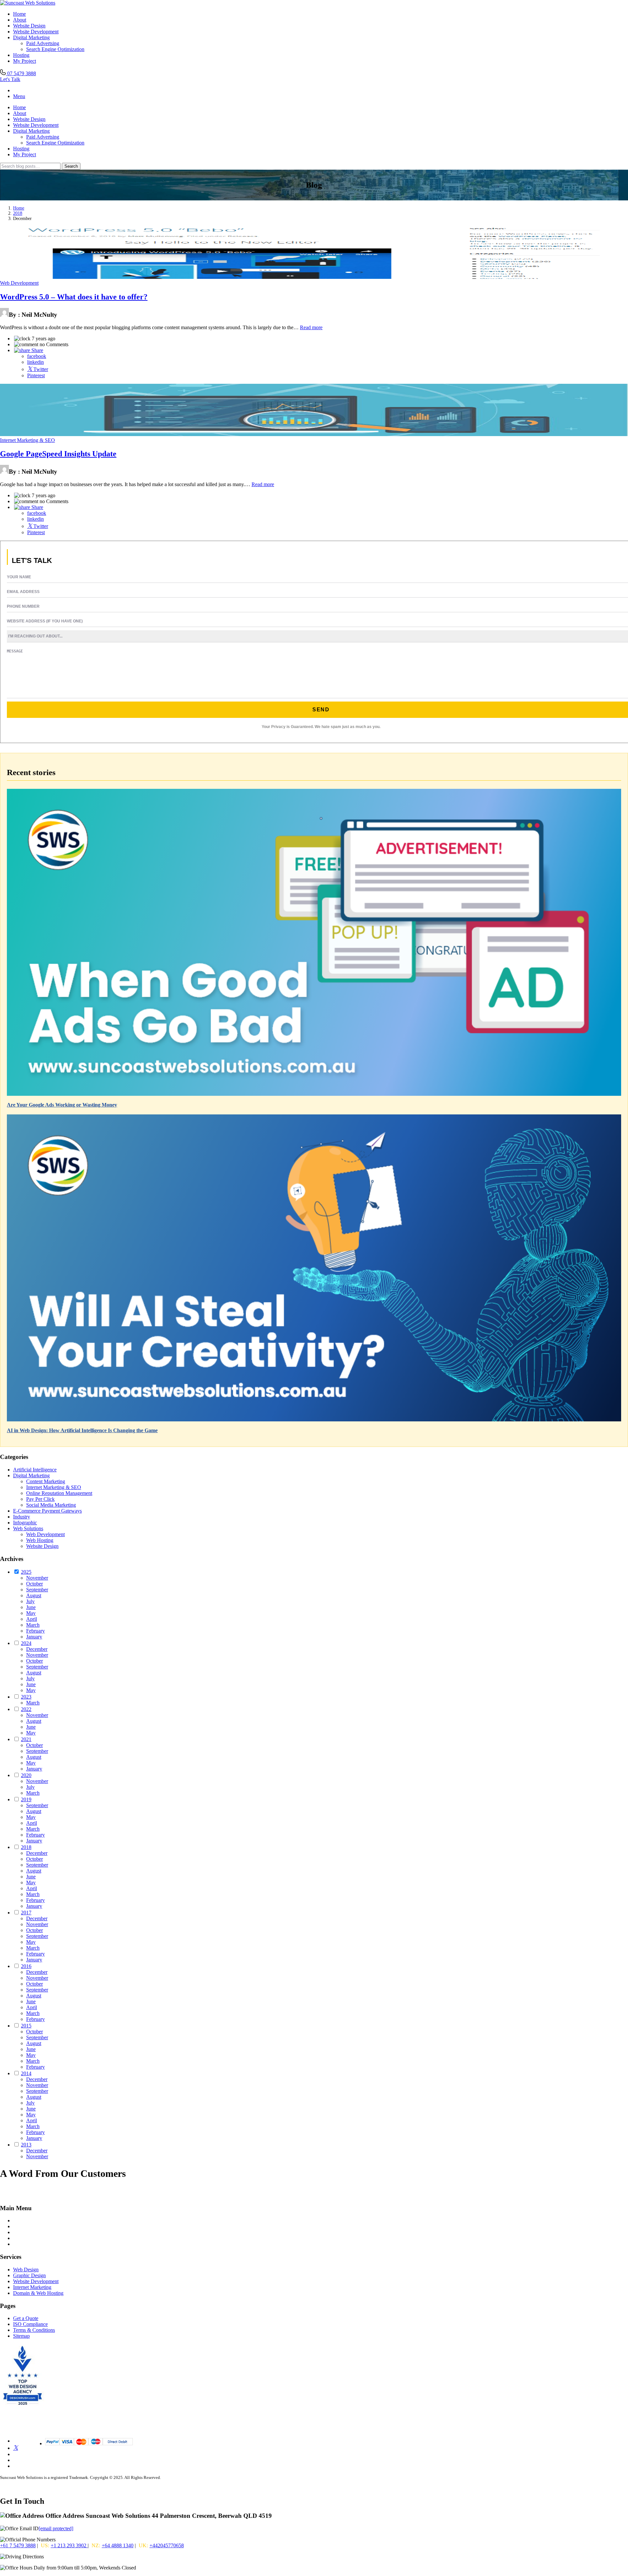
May (31, 1613)
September (37, 1590)
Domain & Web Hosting (38, 2293)
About (20, 20)
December (37, 1649)
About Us (23, 2232)
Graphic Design (29, 2275)
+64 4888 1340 (118, 2545)
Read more (311, 327)
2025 (26, 1572)
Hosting (21, 55)
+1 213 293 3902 (69, 2545)
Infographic (25, 1523)
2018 (18, 213)
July (30, 1601)
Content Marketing (46, 1481)
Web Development (19, 283)
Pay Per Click (40, 1499)
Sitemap (21, 2336)
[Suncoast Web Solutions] (28, 3)
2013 (26, 2145)
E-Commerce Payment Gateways (47, 1511)
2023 (26, 1697)
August (34, 1595)
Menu (19, 96)
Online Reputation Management (59, 1493)
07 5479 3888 (21, 73)
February (35, 1631)
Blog (18, 2226)
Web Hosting (40, 1540)
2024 (26, 1643)
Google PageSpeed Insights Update (58, 454)
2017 (26, 1913)
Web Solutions (28, 1528)
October (35, 1584)
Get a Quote (26, 2318)
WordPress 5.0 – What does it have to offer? (74, 297)
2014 (26, 2073)
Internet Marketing (32, 2287)
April (32, 1619)
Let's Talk (10, 79)
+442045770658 (167, 2545)
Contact (21, 2238)
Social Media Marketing (51, 1505)
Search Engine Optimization (55, 49)
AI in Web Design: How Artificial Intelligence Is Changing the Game (82, 1430)
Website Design (29, 26)
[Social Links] (16, 2448)
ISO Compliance (30, 2324)
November (37, 1578)
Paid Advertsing (43, 43)
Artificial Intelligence (35, 1470)
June (31, 1607)
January (34, 1637)
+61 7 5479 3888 (18, 2545)
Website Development (36, 32)
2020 (26, 1775)
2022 (26, 1709)
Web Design (26, 2270)
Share (37, 350)
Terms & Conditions (34, 2330)
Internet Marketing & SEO (27, 440)
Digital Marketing (31, 37)
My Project (25, 61)
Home (19, 14)
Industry (22, 1517)
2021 (26, 1739)
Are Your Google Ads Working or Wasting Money (62, 1105)
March (33, 1625)
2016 (26, 1966)
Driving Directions (64, 2557)
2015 (26, 2026)
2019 (26, 1799)
